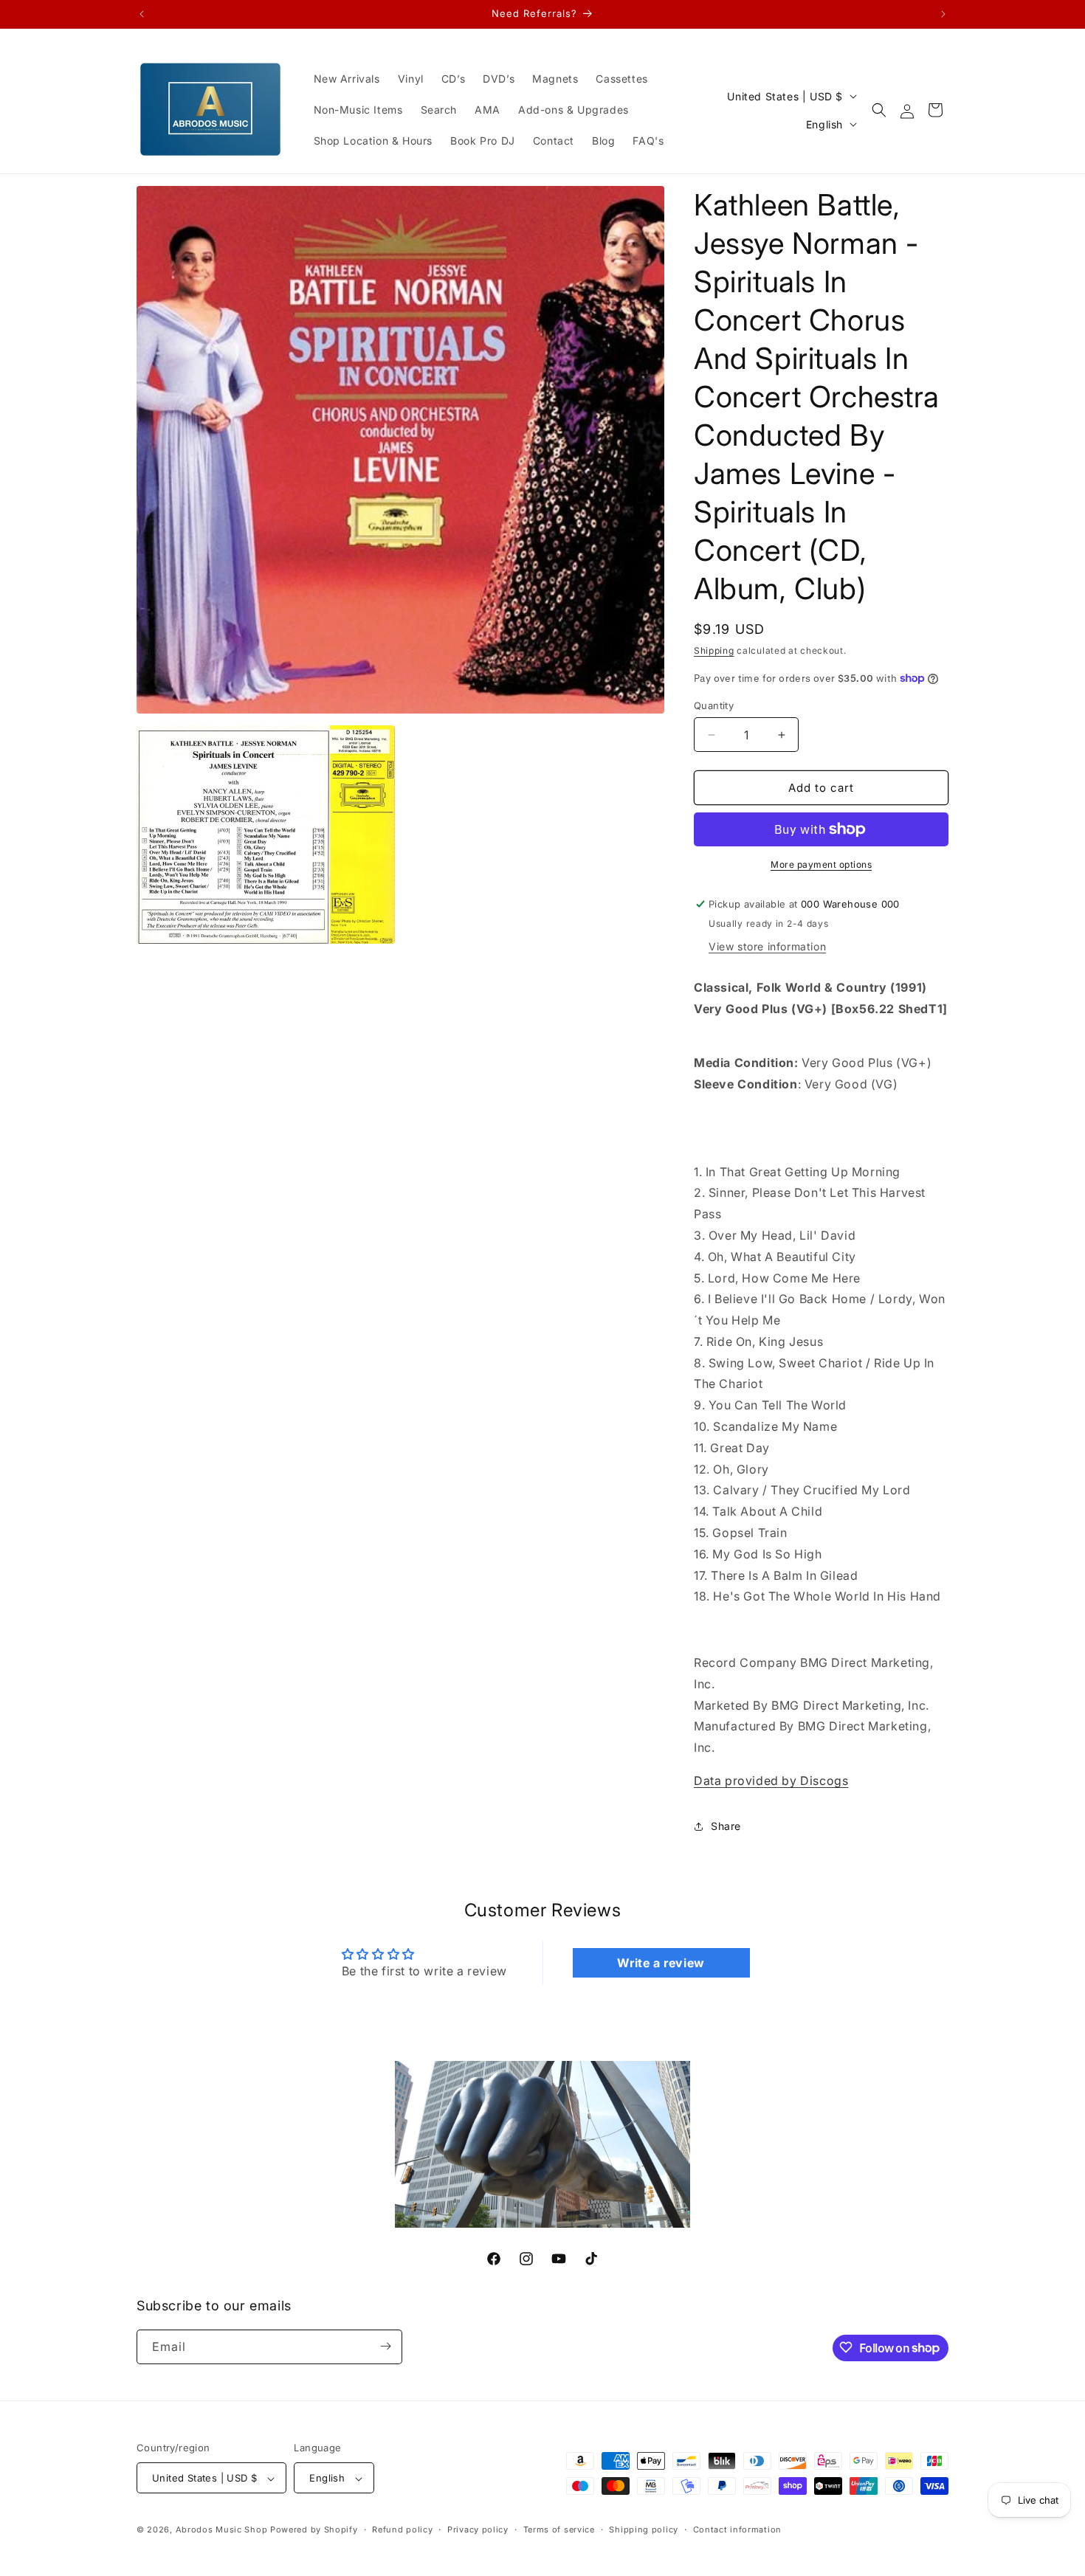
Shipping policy (644, 2530)
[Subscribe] (385, 2346)
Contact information (737, 2530)
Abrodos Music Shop (222, 2530)
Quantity (714, 705)
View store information (767, 946)
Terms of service (559, 2530)
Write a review (661, 1962)
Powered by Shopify (314, 2530)
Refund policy (402, 2530)
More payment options (821, 864)
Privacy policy (478, 2530)
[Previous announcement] (142, 14)
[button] (879, 110)
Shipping (714, 650)
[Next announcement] (943, 14)
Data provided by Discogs (771, 1781)
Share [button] (726, 1826)
